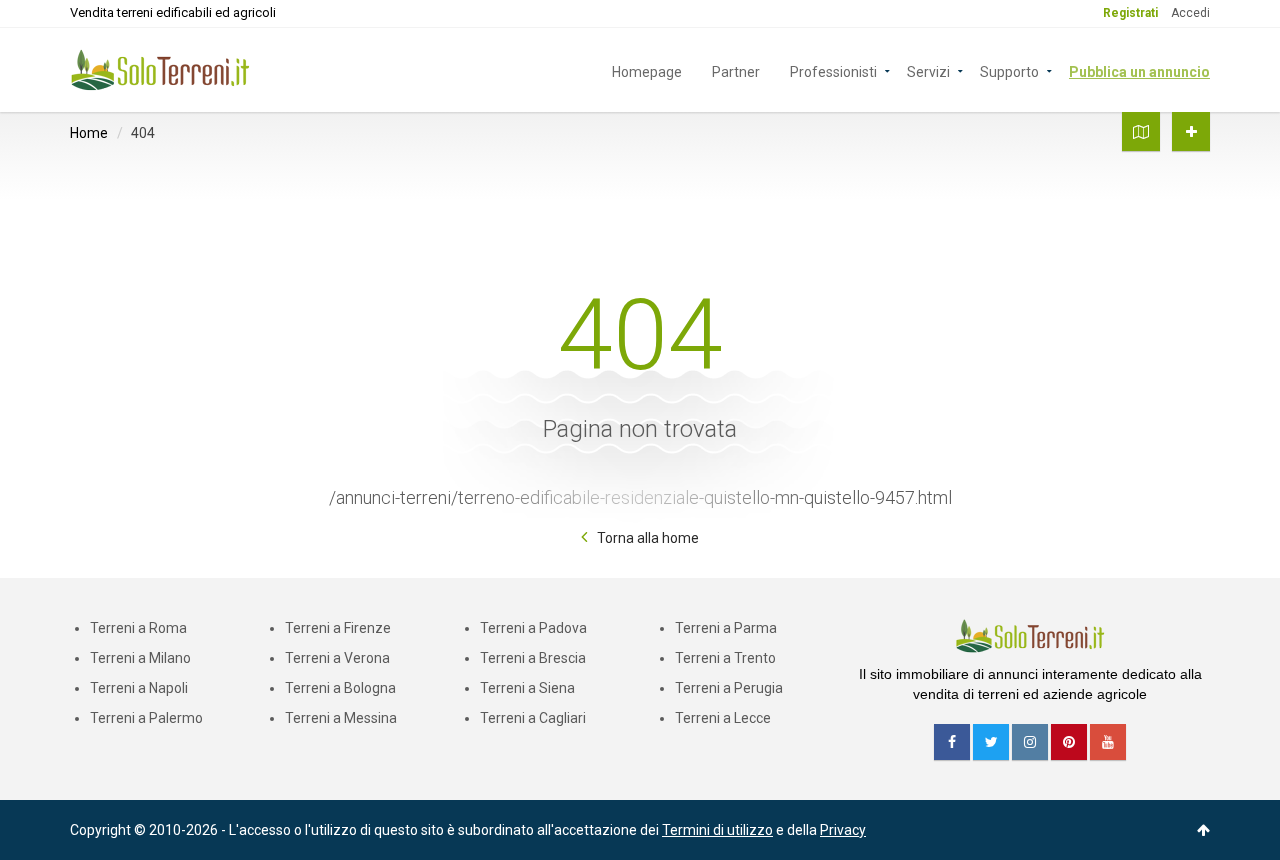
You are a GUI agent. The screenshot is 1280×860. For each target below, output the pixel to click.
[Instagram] (1030, 742)
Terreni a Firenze (338, 628)
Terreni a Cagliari (533, 718)
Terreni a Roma (138, 628)
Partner (736, 70)
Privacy (843, 830)
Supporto (1009, 70)
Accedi (1190, 13)
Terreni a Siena (527, 688)
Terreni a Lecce (723, 718)
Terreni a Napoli (139, 688)
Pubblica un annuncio (1139, 70)
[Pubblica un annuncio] (1191, 131)
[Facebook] (952, 742)
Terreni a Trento (725, 658)
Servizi (928, 70)
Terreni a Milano (140, 658)
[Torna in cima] (1203, 830)
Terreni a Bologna (340, 688)
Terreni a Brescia (533, 658)
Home (89, 133)
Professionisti (833, 70)
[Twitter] (991, 742)
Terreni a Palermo (146, 718)
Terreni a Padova (533, 628)
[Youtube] (1108, 742)
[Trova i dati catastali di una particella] (1141, 131)
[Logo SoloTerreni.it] (160, 69)
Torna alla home (648, 538)
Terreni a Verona (337, 658)
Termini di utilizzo (717, 830)
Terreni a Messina (341, 718)
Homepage (647, 70)
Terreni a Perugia (729, 688)
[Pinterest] (1069, 742)
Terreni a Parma (726, 628)
